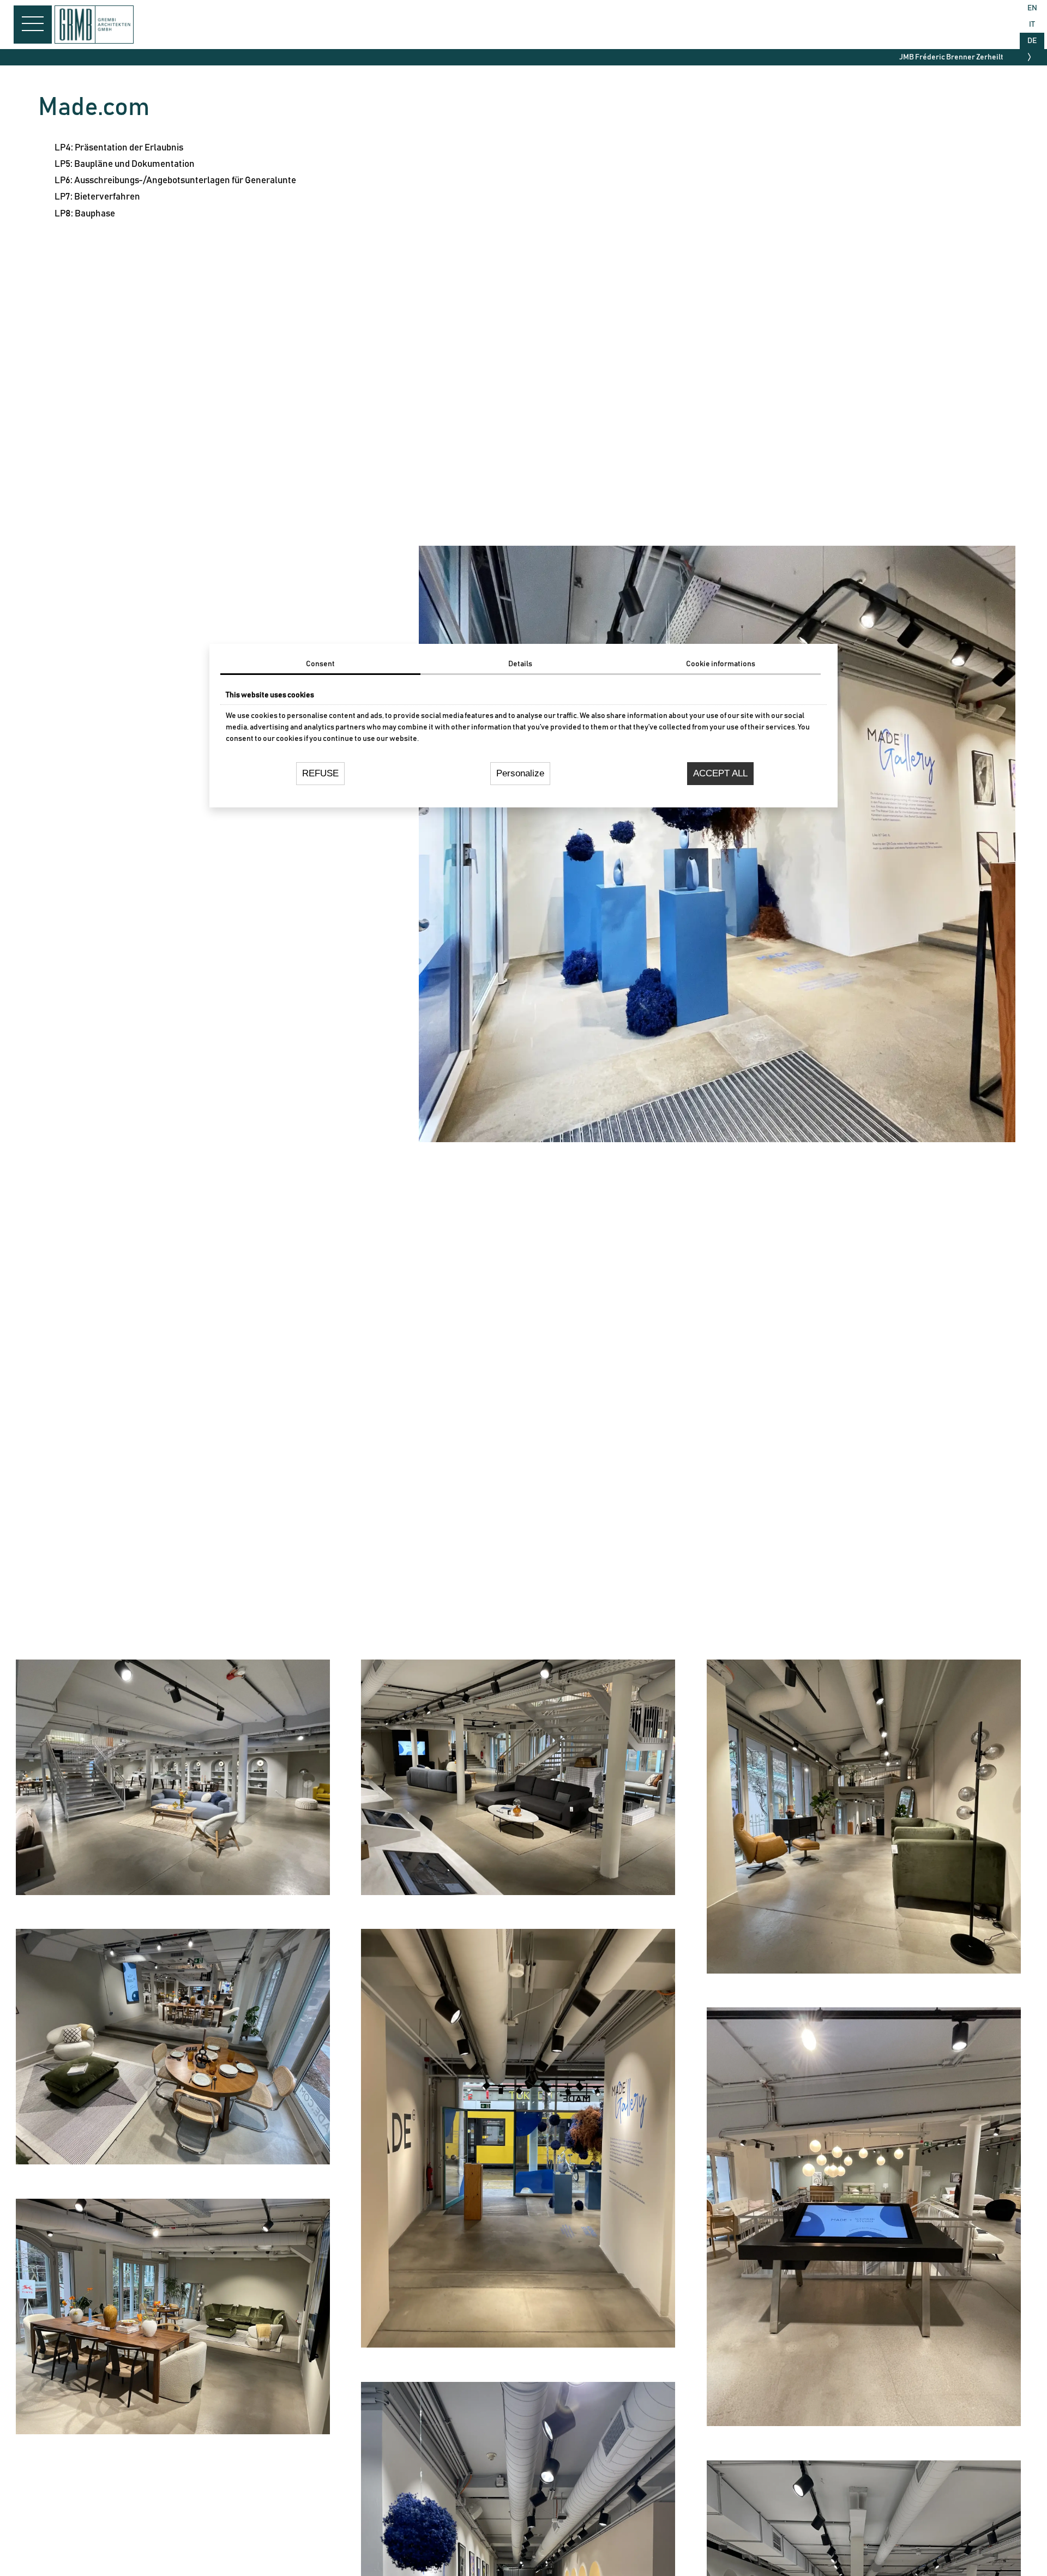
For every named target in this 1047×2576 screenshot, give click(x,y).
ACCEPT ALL (720, 773)
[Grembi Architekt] (95, 41)
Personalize (520, 773)
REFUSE (320, 773)
